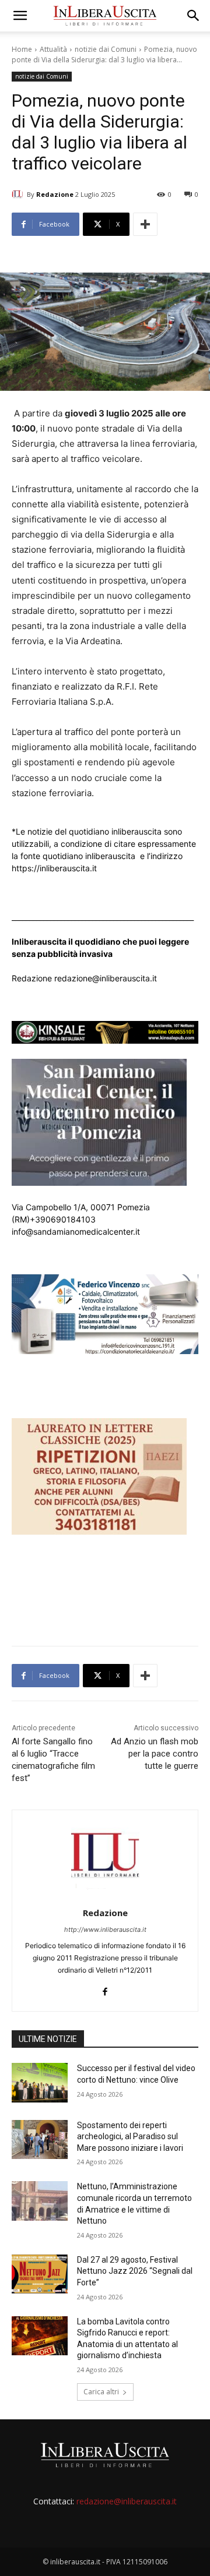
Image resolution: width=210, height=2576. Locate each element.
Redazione (55, 194)
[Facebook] (105, 1989)
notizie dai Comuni (106, 49)
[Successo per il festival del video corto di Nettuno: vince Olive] (40, 2082)
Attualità (53, 49)
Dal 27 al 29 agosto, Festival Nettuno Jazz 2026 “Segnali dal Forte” (135, 2271)
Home (22, 49)
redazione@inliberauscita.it (127, 2501)
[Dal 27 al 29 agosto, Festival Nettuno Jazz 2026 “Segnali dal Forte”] (40, 2274)
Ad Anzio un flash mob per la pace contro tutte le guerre (155, 1754)
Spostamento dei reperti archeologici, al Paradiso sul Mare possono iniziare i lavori (130, 2137)
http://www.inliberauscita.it (105, 1930)
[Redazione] (19, 195)
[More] (145, 224)
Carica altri (101, 2392)
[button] (20, 16)
